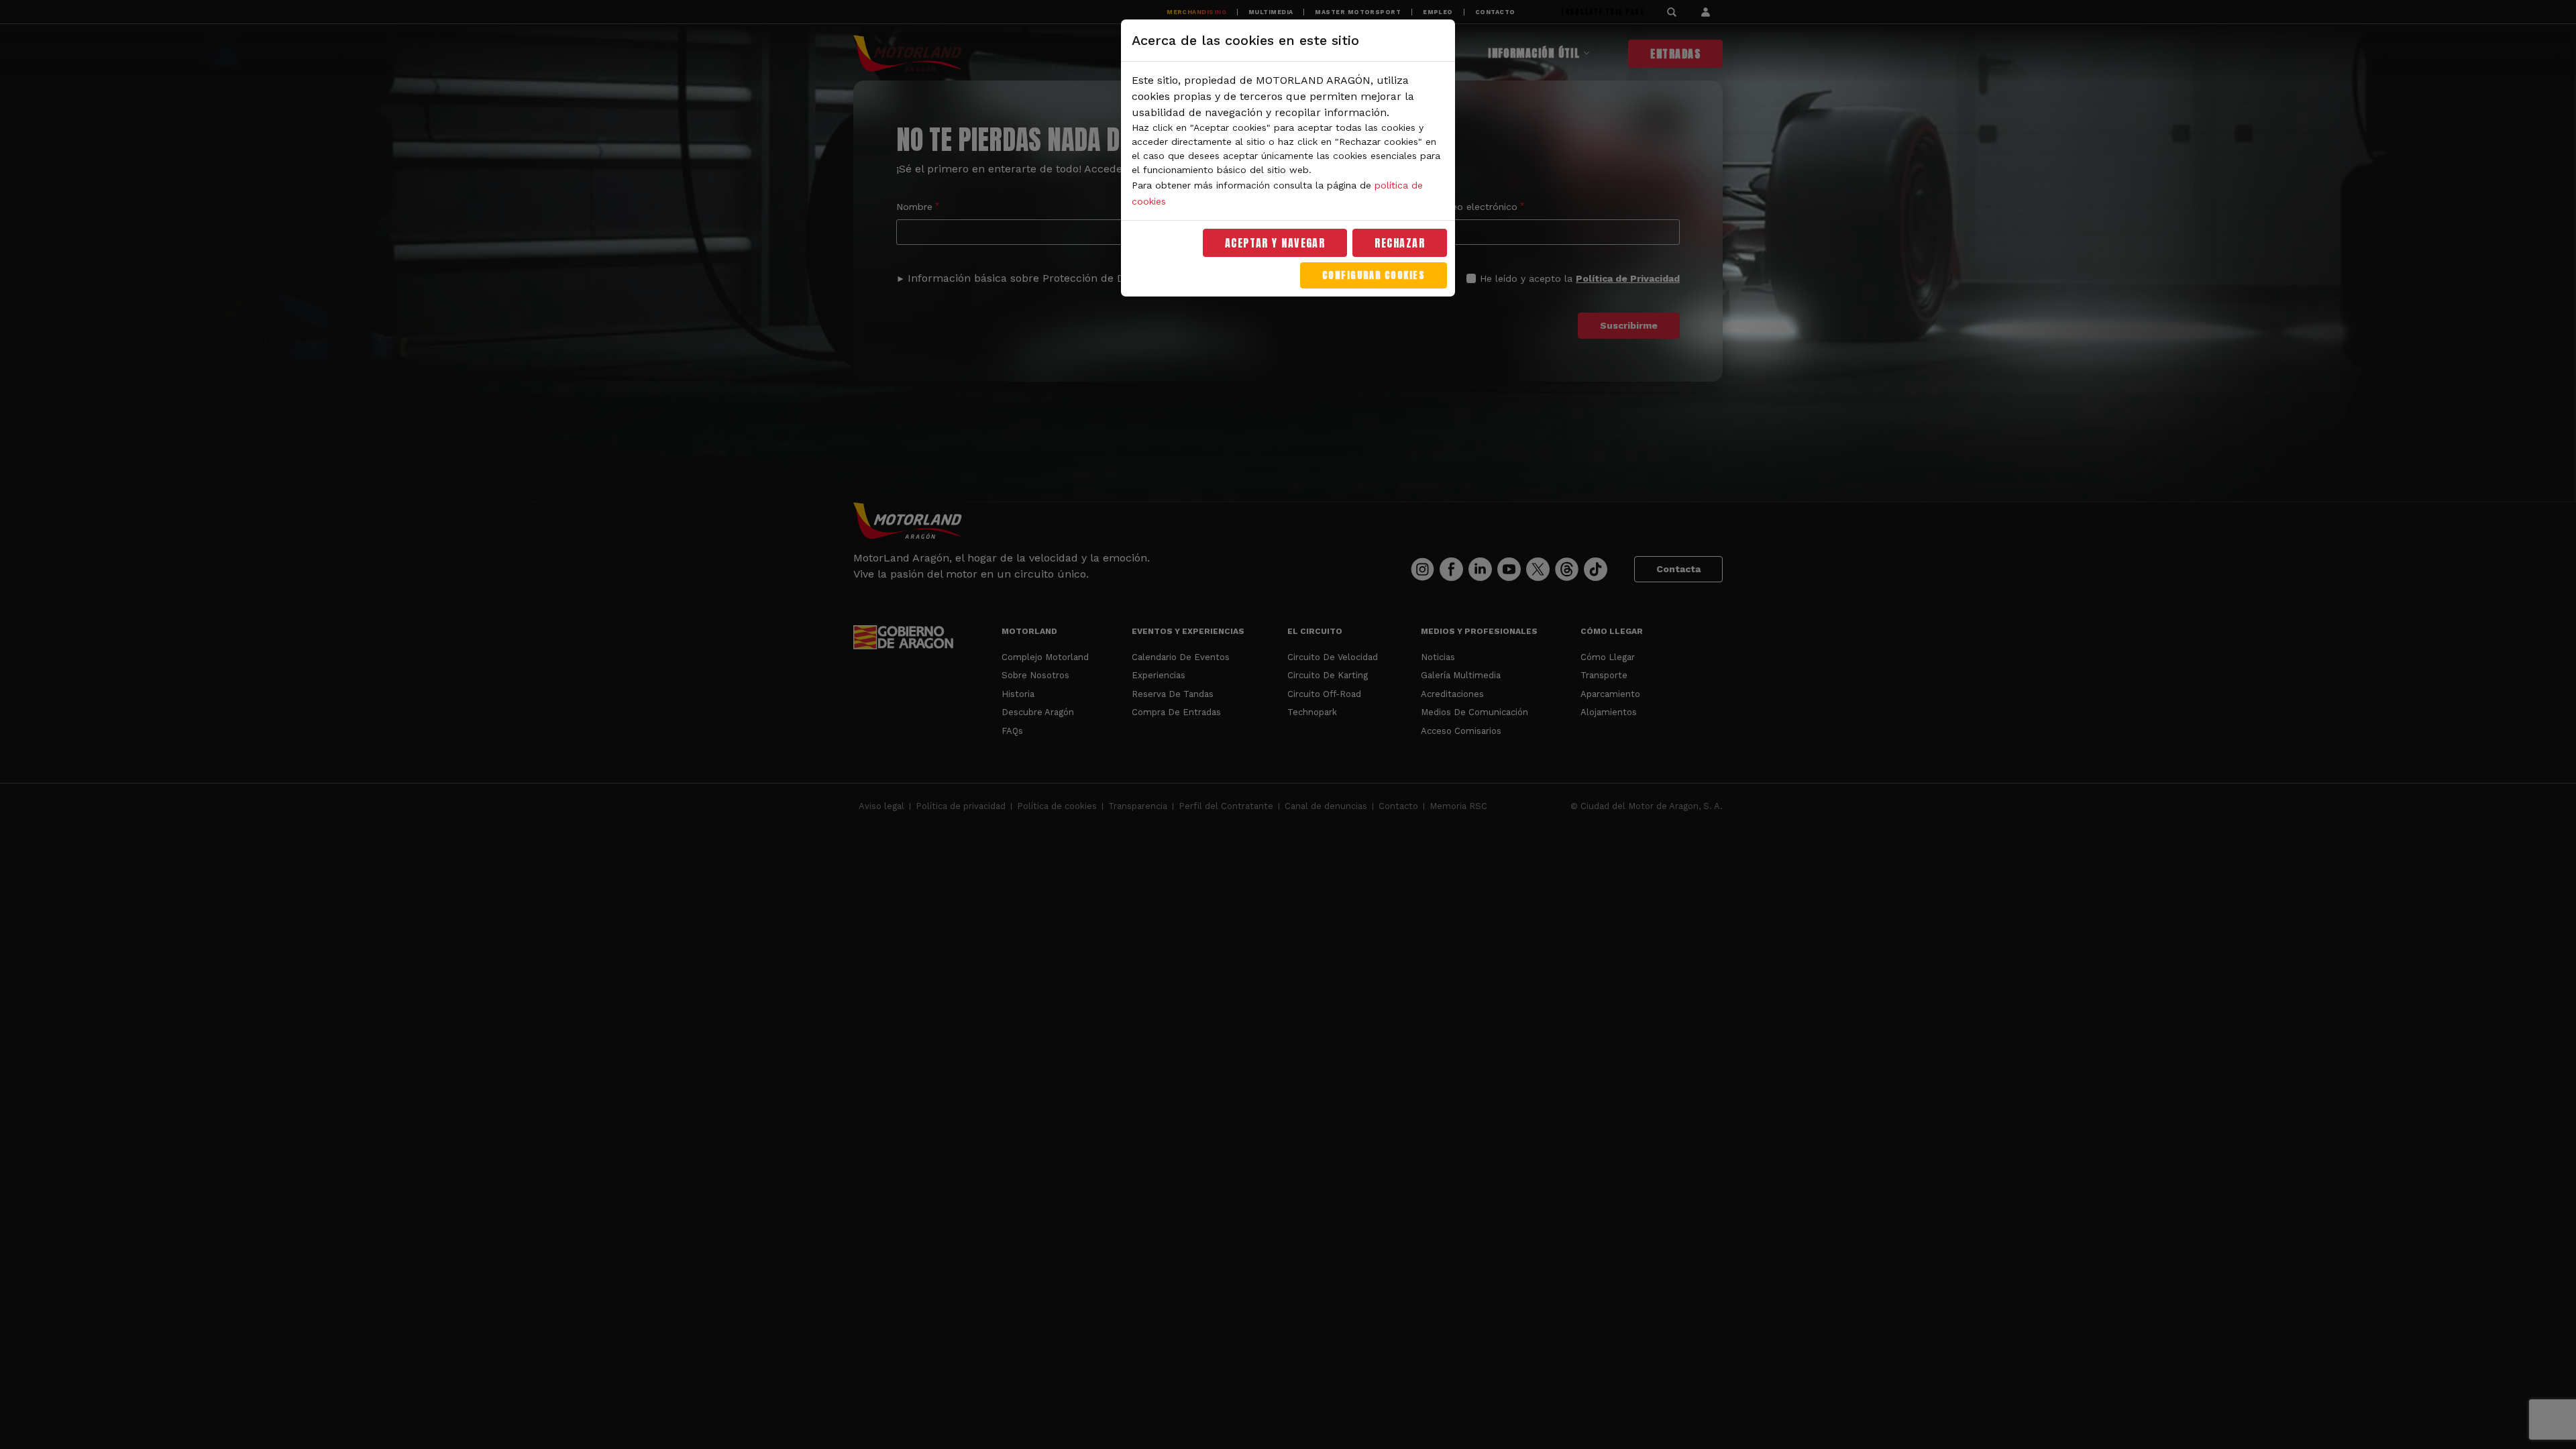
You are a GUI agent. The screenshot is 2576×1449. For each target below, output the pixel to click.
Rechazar (1400, 243)
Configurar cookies (1374, 275)
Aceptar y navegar (1275, 243)
